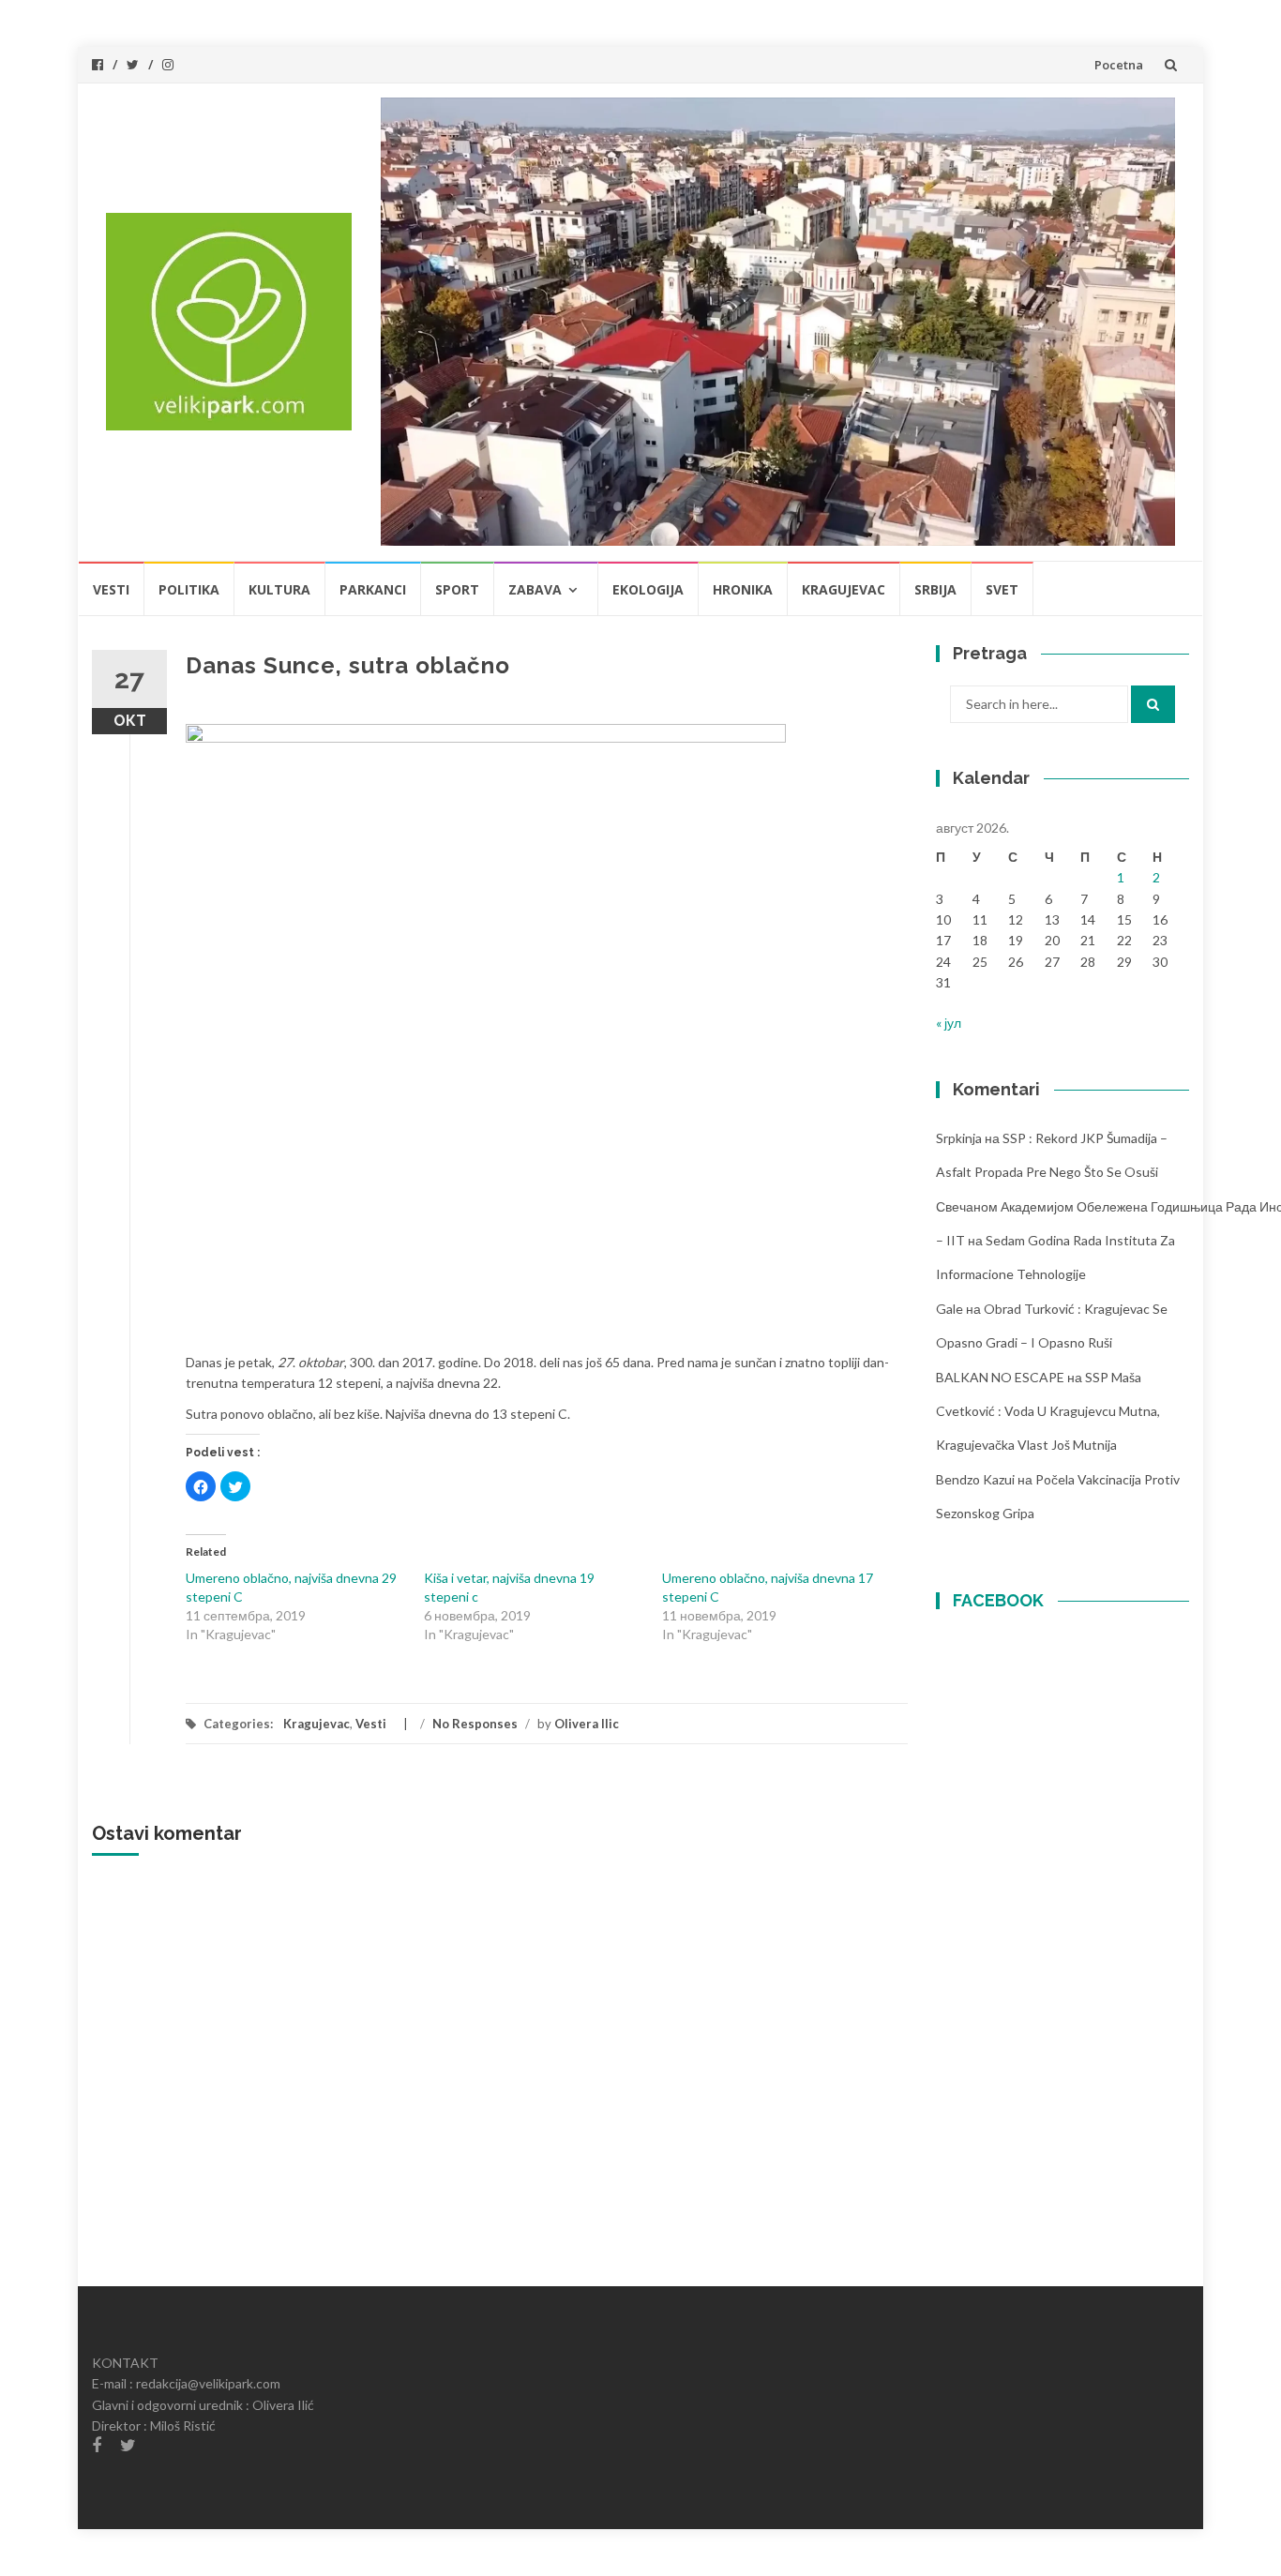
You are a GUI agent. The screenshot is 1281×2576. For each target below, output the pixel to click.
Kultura (279, 589)
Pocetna (1119, 65)
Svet (1002, 589)
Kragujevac (844, 589)
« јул (949, 1023)
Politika (189, 589)
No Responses (475, 1724)
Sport (457, 589)
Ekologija (648, 589)
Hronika (743, 589)
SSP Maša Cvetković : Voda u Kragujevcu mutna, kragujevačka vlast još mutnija (1048, 1411)
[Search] (1153, 704)
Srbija (935, 589)
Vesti (111, 589)
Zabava (535, 589)
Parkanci (373, 589)
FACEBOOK (998, 1600)
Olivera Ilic (587, 1724)
